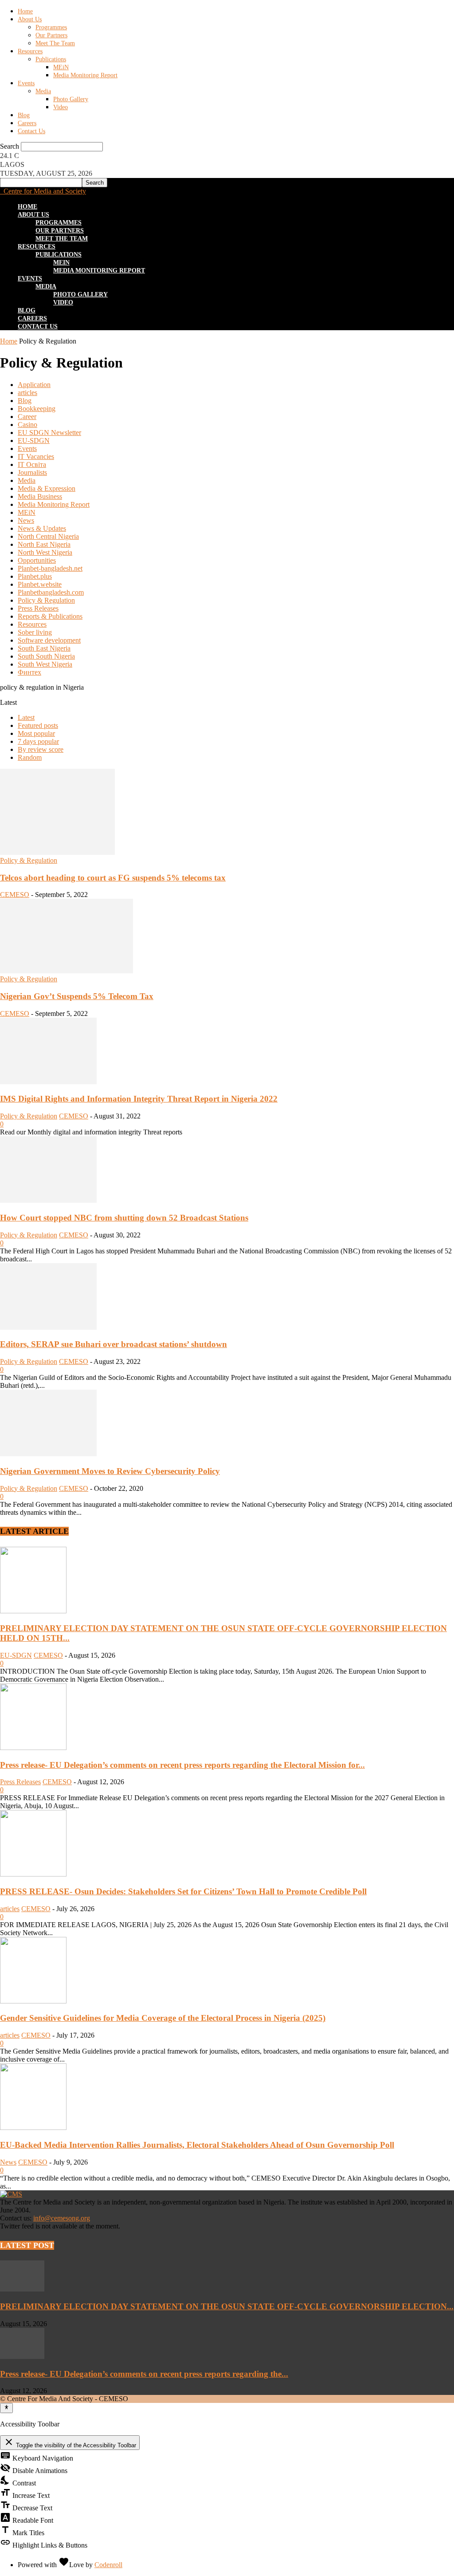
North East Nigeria (44, 544)
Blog (24, 115)
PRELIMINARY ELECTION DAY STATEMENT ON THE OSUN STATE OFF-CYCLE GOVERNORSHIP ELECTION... (227, 2306)
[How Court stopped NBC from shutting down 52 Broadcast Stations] (48, 1200)
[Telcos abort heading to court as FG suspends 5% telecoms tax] (57, 852)
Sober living (35, 632)
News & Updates (42, 528)
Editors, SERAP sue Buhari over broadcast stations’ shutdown (113, 1344)
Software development (49, 640)
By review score (41, 749)
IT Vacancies (36, 456)
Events (26, 83)
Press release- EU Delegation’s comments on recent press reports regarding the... (144, 2374)
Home (25, 11)
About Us (30, 19)
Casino (27, 425)
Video (61, 107)
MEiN (61, 67)
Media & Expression (47, 488)
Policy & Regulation (46, 600)
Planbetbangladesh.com (51, 592)
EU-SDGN (34, 441)
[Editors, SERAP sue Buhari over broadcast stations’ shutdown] (48, 1327)
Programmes (51, 27)
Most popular (36, 733)
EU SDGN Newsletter (49, 433)
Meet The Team (55, 43)
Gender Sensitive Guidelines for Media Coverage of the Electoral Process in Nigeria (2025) (163, 2018)
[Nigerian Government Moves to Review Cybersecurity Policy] (48, 1454)
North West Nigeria (45, 552)
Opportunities (37, 560)
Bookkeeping (37, 409)
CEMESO (15, 895)
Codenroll (108, 2565)
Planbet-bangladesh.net (50, 568)
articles (27, 393)
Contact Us (31, 131)
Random (30, 757)
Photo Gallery (71, 99)
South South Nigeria (46, 656)
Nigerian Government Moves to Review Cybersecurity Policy (110, 1471)
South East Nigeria (44, 648)
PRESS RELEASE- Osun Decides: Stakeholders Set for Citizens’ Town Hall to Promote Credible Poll (183, 1891)
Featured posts (38, 725)
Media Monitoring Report (85, 75)
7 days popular (38, 741)
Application (34, 385)
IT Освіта (32, 464)
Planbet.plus (35, 576)
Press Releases (38, 608)
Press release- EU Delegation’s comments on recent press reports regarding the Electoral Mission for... (182, 1765)
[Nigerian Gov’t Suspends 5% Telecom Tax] (67, 971)
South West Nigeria (45, 664)
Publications (51, 59)
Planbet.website (40, 584)
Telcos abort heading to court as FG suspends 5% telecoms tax (113, 878)
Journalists (32, 472)
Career (27, 417)
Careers (27, 123)
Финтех (29, 672)
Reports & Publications (50, 616)
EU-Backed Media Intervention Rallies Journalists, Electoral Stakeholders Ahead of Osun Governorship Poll (197, 2145)
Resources (30, 51)
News (26, 520)
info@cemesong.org (62, 2218)
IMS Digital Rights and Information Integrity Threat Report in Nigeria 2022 (139, 1099)
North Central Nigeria (48, 536)
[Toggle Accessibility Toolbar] (6, 2408)
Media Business (40, 496)
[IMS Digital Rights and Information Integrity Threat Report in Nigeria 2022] (48, 1082)
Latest (26, 717)
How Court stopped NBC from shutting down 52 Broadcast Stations (124, 1218)
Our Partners (51, 35)
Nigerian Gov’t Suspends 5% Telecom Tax (77, 996)
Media (43, 91)
